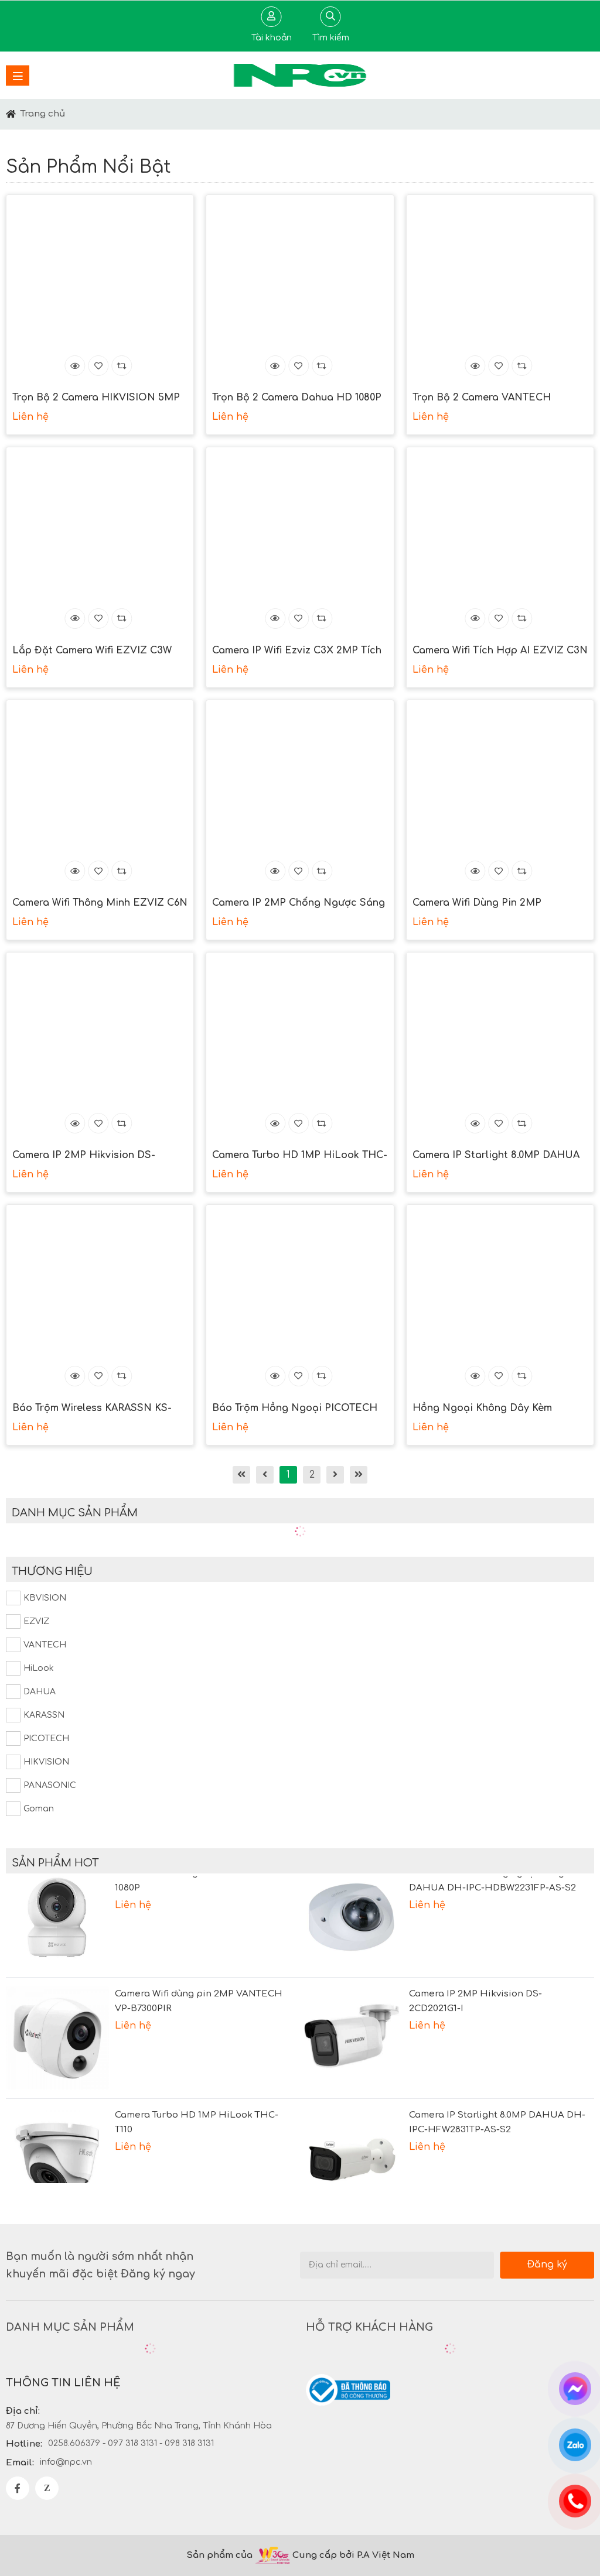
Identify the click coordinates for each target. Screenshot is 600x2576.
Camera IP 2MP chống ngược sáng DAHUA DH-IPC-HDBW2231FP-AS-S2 (299, 904)
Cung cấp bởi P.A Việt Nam (353, 2555)
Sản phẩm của (219, 2555)
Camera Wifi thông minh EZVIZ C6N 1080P (100, 904)
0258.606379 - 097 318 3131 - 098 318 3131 (131, 2443)
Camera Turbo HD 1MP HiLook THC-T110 (300, 1156)
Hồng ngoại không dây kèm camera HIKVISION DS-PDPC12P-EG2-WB (494, 1409)
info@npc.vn (66, 2462)
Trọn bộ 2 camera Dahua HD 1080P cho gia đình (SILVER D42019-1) (297, 399)
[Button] (11, 114)
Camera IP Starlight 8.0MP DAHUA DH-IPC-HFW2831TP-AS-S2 (496, 1156)
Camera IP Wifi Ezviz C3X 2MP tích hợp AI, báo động (297, 652)
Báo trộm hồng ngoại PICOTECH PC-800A (295, 1409)
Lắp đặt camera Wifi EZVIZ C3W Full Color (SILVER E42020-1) (92, 652)
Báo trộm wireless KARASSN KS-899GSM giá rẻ (92, 1409)
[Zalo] (47, 2488)
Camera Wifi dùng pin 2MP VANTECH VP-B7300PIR (477, 904)
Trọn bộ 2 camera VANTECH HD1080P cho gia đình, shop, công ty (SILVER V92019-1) (498, 399)
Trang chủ (43, 114)
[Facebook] (18, 2488)
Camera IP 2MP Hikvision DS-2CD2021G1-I (84, 1156)
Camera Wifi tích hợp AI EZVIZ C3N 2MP (500, 652)
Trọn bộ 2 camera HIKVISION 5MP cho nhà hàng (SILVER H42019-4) (96, 399)
